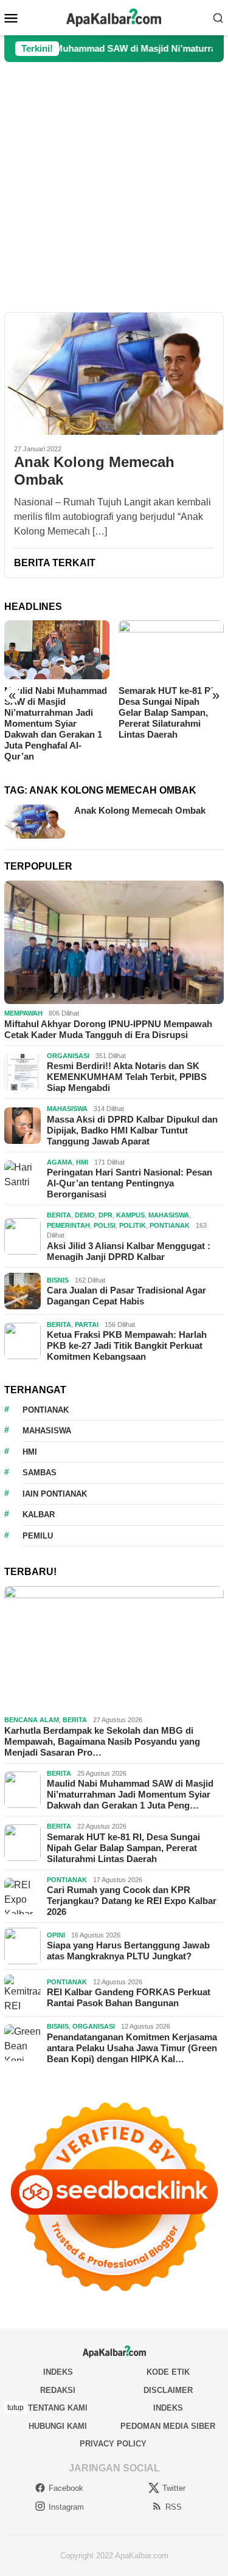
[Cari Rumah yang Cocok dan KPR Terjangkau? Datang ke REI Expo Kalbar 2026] (171, 650)
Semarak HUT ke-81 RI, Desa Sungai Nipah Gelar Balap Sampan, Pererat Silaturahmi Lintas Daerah (53, 712)
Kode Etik (168, 2372)
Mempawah (23, 1013)
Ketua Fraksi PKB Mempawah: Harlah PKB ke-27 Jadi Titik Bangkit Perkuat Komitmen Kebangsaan (127, 1345)
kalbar (39, 1515)
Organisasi (68, 1056)
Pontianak (170, 1225)
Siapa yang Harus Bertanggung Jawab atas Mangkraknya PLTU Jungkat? (128, 1951)
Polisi (105, 1225)
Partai (87, 1324)
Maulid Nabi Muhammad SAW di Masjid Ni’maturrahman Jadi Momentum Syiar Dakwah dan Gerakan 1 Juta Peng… (130, 1794)
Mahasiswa (67, 1109)
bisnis (58, 1280)
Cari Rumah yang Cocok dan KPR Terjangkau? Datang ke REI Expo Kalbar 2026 (170, 707)
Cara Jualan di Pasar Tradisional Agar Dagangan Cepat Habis (126, 1296)
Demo (85, 1215)
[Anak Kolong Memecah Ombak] (114, 373)
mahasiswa (47, 1431)
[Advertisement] (114, 187)
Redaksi (58, 2390)
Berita (59, 1215)
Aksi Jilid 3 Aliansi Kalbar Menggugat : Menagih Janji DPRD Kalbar (129, 1251)
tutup (16, 2408)
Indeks (58, 2372)
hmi (30, 1452)
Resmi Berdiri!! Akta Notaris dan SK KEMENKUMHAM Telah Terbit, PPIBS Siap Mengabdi (127, 1077)
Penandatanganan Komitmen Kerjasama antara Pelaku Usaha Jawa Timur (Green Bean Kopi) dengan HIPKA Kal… (132, 2048)
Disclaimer (168, 2390)
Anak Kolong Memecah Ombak (94, 471)
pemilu (38, 1536)
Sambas (40, 1473)
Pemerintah (68, 1225)
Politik (133, 1225)
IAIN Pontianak (55, 1494)
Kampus (130, 1215)
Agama (60, 1162)
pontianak (46, 1410)
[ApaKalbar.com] (114, 17)
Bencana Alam (32, 1720)
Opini (56, 1935)
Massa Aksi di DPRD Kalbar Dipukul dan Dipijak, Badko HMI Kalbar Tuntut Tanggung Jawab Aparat (132, 1130)
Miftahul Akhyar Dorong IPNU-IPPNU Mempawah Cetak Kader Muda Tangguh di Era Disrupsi (108, 1029)
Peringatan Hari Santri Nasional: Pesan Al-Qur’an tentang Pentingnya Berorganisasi (130, 1183)
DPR (105, 1215)
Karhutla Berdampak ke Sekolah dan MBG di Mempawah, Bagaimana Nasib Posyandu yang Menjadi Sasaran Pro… (102, 1741)
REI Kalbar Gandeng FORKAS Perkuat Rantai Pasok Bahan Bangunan (129, 1997)
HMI (82, 1162)
